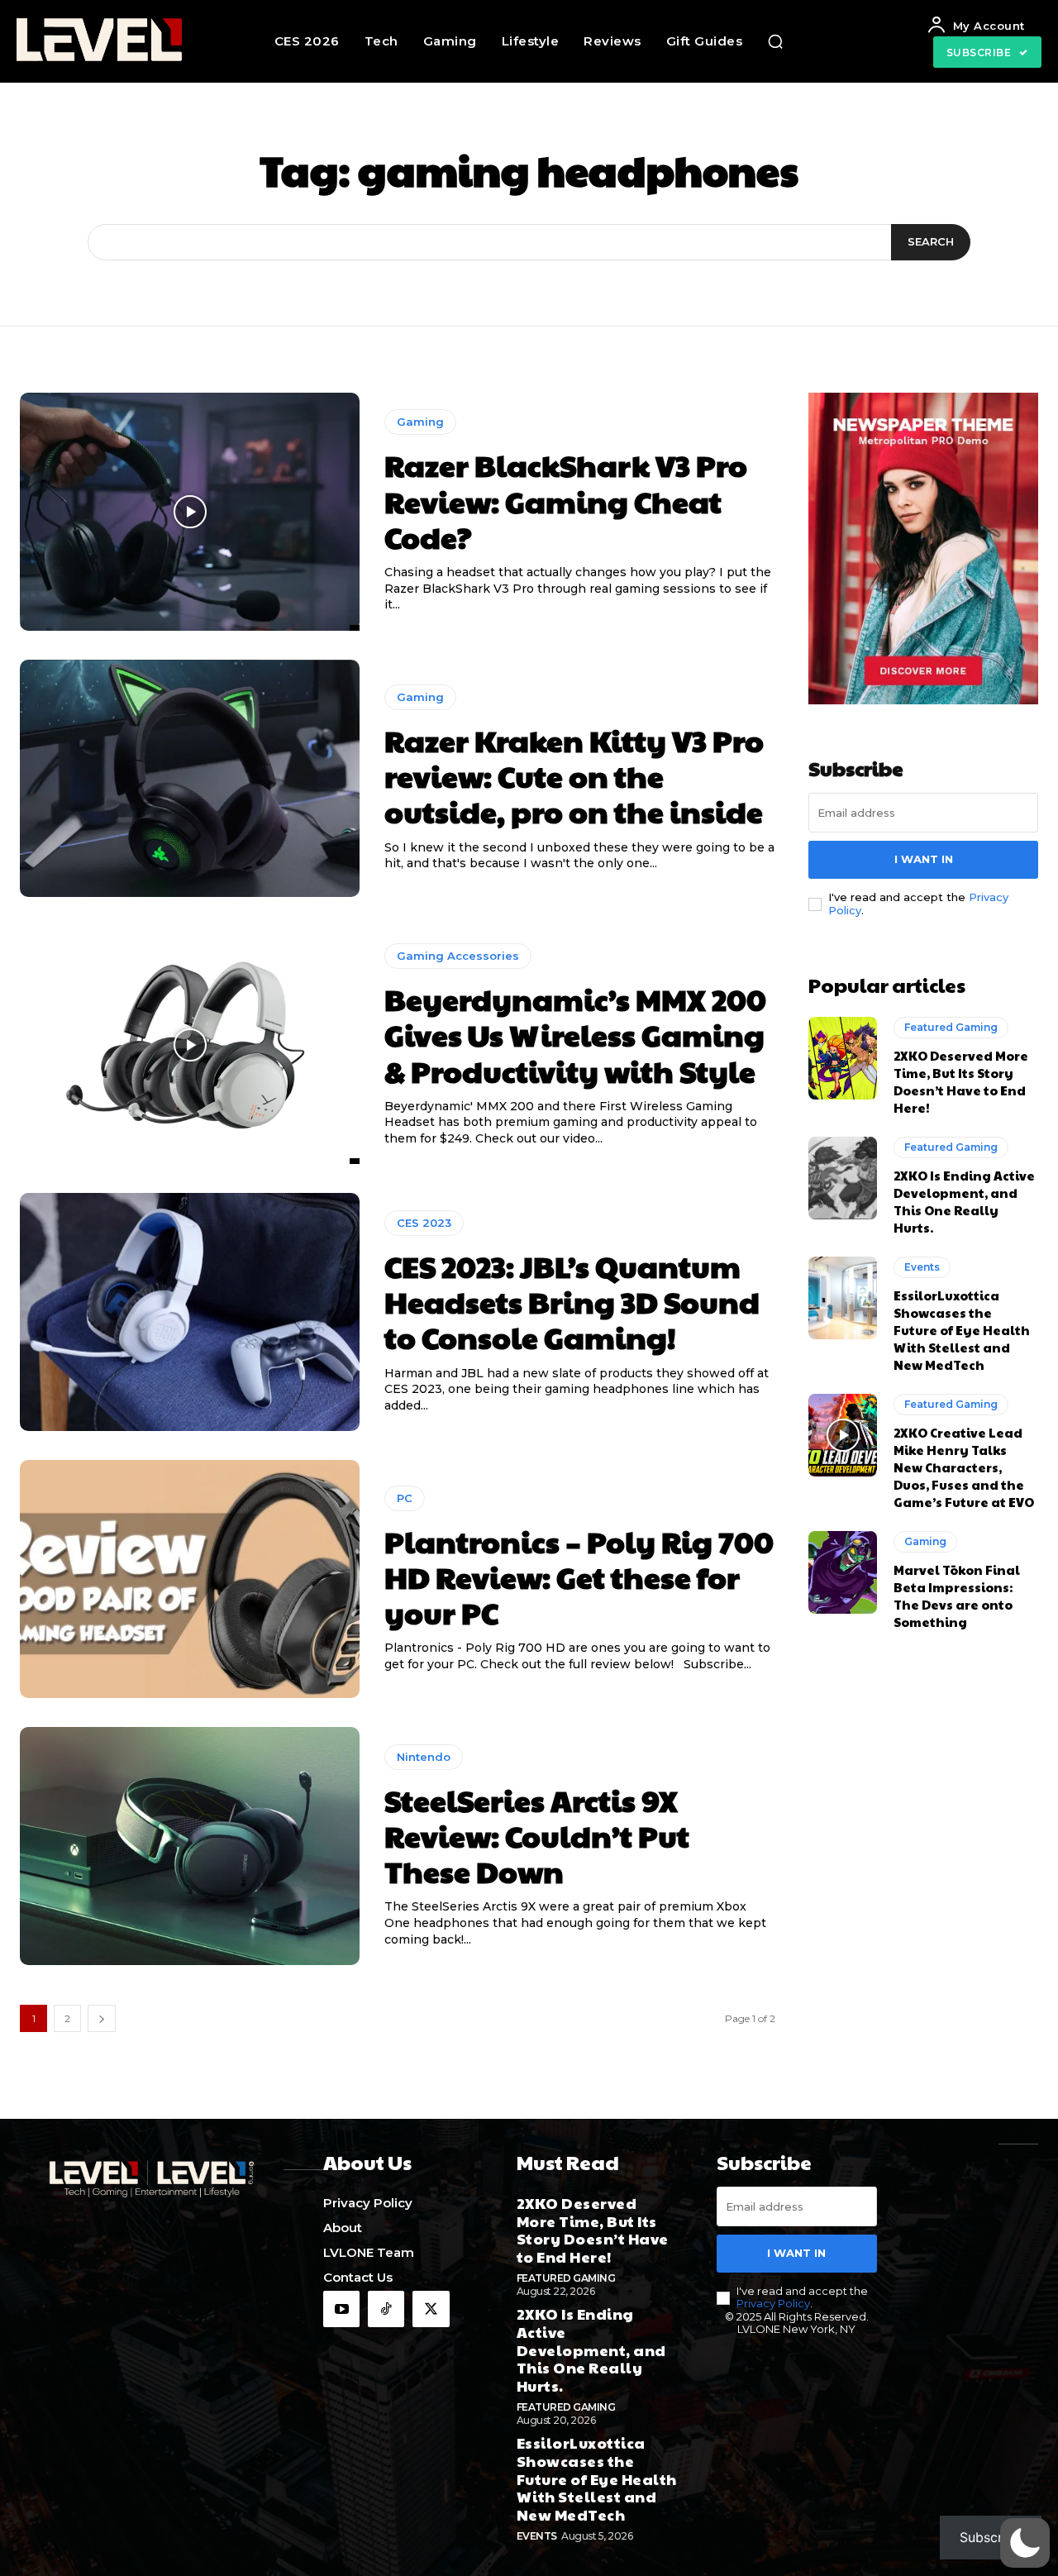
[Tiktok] (386, 2309)
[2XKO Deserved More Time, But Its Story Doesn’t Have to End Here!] (843, 1058)
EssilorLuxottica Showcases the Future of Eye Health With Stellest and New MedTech (962, 1330)
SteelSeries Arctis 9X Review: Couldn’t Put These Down (537, 1835)
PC (405, 1498)
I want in (924, 859)
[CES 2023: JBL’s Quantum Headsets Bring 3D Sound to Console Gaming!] (190, 1312)
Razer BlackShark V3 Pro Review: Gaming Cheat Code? (566, 500)
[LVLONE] (109, 41)
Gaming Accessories (458, 956)
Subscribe (991, 2537)
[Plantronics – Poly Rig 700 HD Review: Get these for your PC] (190, 1579)
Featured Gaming (951, 1027)
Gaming (420, 422)
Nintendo (424, 1757)
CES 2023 (424, 1223)
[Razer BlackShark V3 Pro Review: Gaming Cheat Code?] (190, 512)
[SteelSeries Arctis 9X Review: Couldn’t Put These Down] (190, 1846)
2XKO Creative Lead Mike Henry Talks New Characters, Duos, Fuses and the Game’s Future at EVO (964, 1467)
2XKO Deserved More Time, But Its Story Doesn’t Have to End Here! (961, 1081)
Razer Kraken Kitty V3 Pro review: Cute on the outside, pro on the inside (574, 775)
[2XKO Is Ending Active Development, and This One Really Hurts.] (843, 1178)
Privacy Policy (773, 2303)
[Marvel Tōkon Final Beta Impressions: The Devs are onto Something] (843, 1572)
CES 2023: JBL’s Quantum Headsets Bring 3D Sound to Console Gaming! (572, 1301)
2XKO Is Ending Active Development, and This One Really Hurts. (964, 1201)
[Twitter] (431, 2309)
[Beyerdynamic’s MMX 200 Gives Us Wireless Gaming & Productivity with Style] (190, 1045)
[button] (775, 41)
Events (922, 1267)
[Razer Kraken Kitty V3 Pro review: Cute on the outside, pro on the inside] (190, 779)
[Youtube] (341, 2309)
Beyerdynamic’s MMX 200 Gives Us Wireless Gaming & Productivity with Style (575, 1034)
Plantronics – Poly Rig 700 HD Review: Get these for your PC (579, 1577)
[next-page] (102, 2018)
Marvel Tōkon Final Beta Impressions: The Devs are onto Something (957, 1596)
